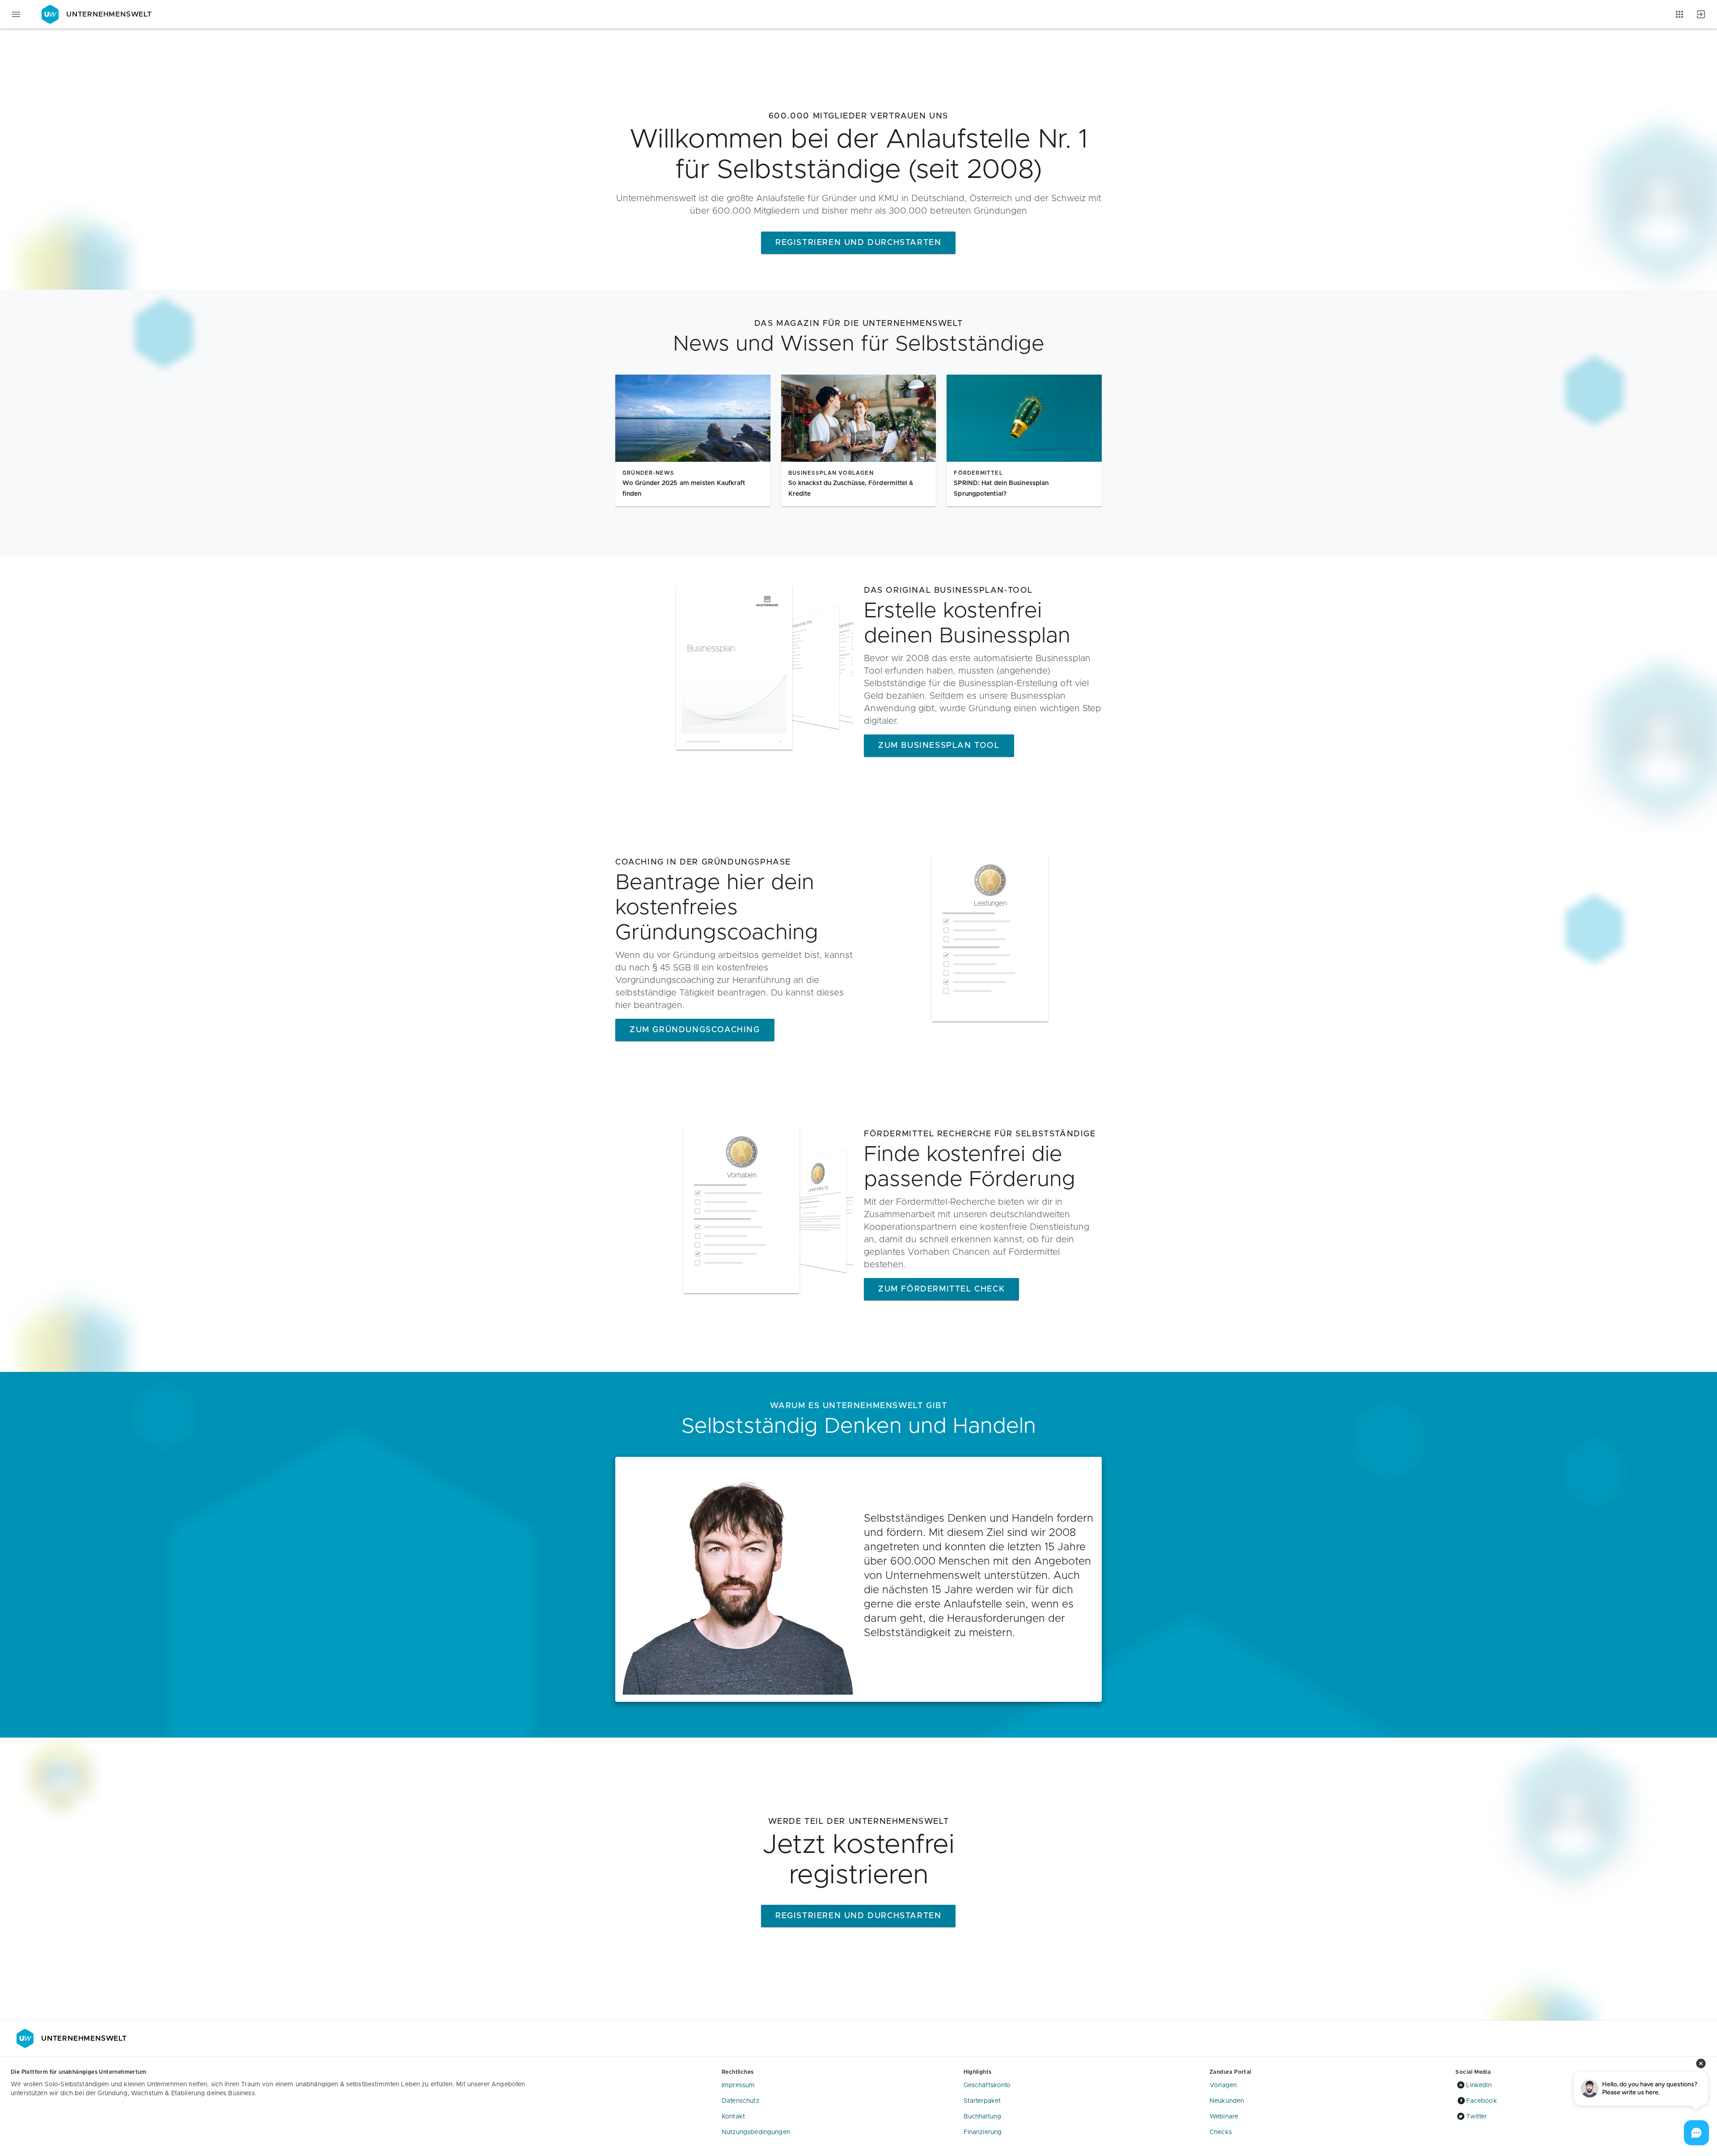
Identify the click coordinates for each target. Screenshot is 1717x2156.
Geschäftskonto (987, 2085)
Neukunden (1227, 2101)
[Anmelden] (1701, 14)
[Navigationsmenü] (16, 14)
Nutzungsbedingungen (756, 2132)
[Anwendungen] (1679, 14)
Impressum (738, 2085)
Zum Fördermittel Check (941, 1289)
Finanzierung (983, 2132)
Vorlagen (1223, 2085)
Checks (1221, 2132)
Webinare (1224, 2117)
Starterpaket (982, 2101)
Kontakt (733, 2117)
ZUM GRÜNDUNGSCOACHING (695, 1030)
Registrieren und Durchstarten (858, 243)
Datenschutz (740, 2101)
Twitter (1476, 2117)
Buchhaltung (983, 2117)
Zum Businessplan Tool (939, 746)
